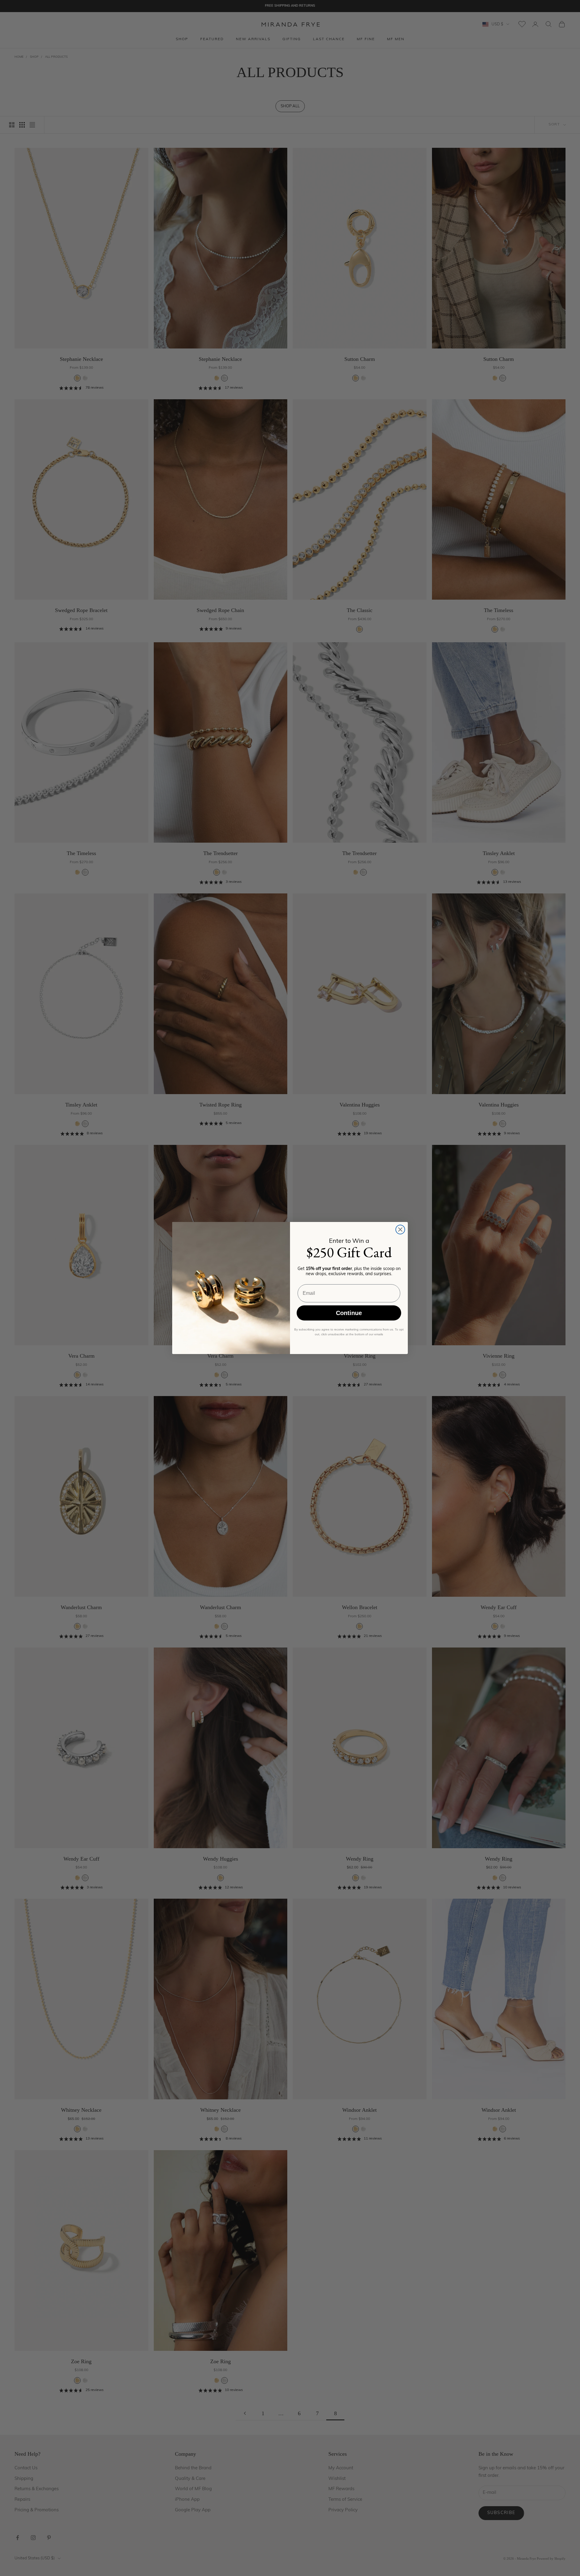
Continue (349, 1313)
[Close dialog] (400, 1230)
